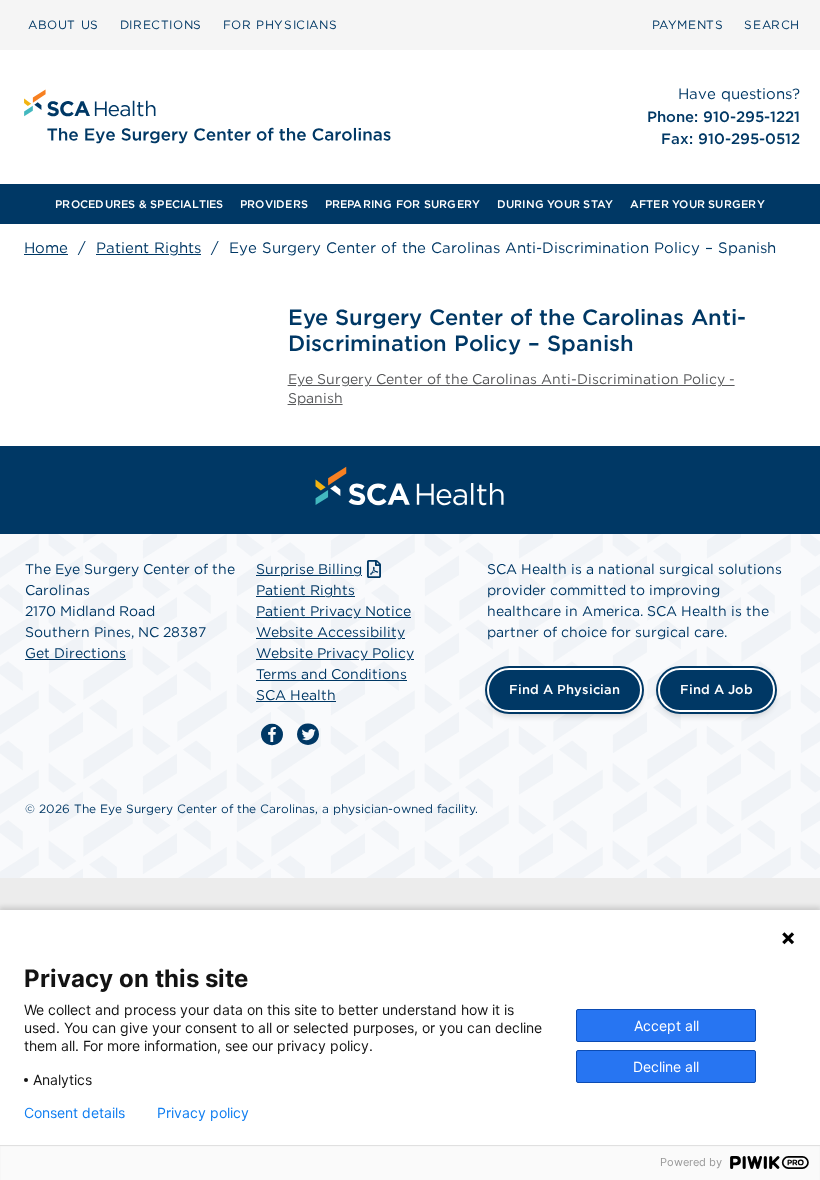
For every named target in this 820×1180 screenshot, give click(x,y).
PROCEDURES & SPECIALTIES (139, 204)
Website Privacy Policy (335, 653)
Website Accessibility (330, 632)
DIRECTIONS (161, 24)
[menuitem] (63, 25)
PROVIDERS (274, 204)
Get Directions (75, 653)
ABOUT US (63, 24)
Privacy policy (203, 1113)
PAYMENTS (688, 24)
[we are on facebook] (272, 735)
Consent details (74, 1113)
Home (46, 248)
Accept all (666, 1025)
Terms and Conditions (331, 674)
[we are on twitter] (308, 735)
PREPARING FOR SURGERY (403, 204)
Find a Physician (564, 689)
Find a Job (716, 689)
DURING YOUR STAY (555, 204)
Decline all (666, 1066)
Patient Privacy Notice (333, 611)
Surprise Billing (309, 569)
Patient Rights (148, 248)
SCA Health (296, 695)
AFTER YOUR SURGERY (697, 204)
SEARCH (772, 24)
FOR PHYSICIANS (280, 24)
